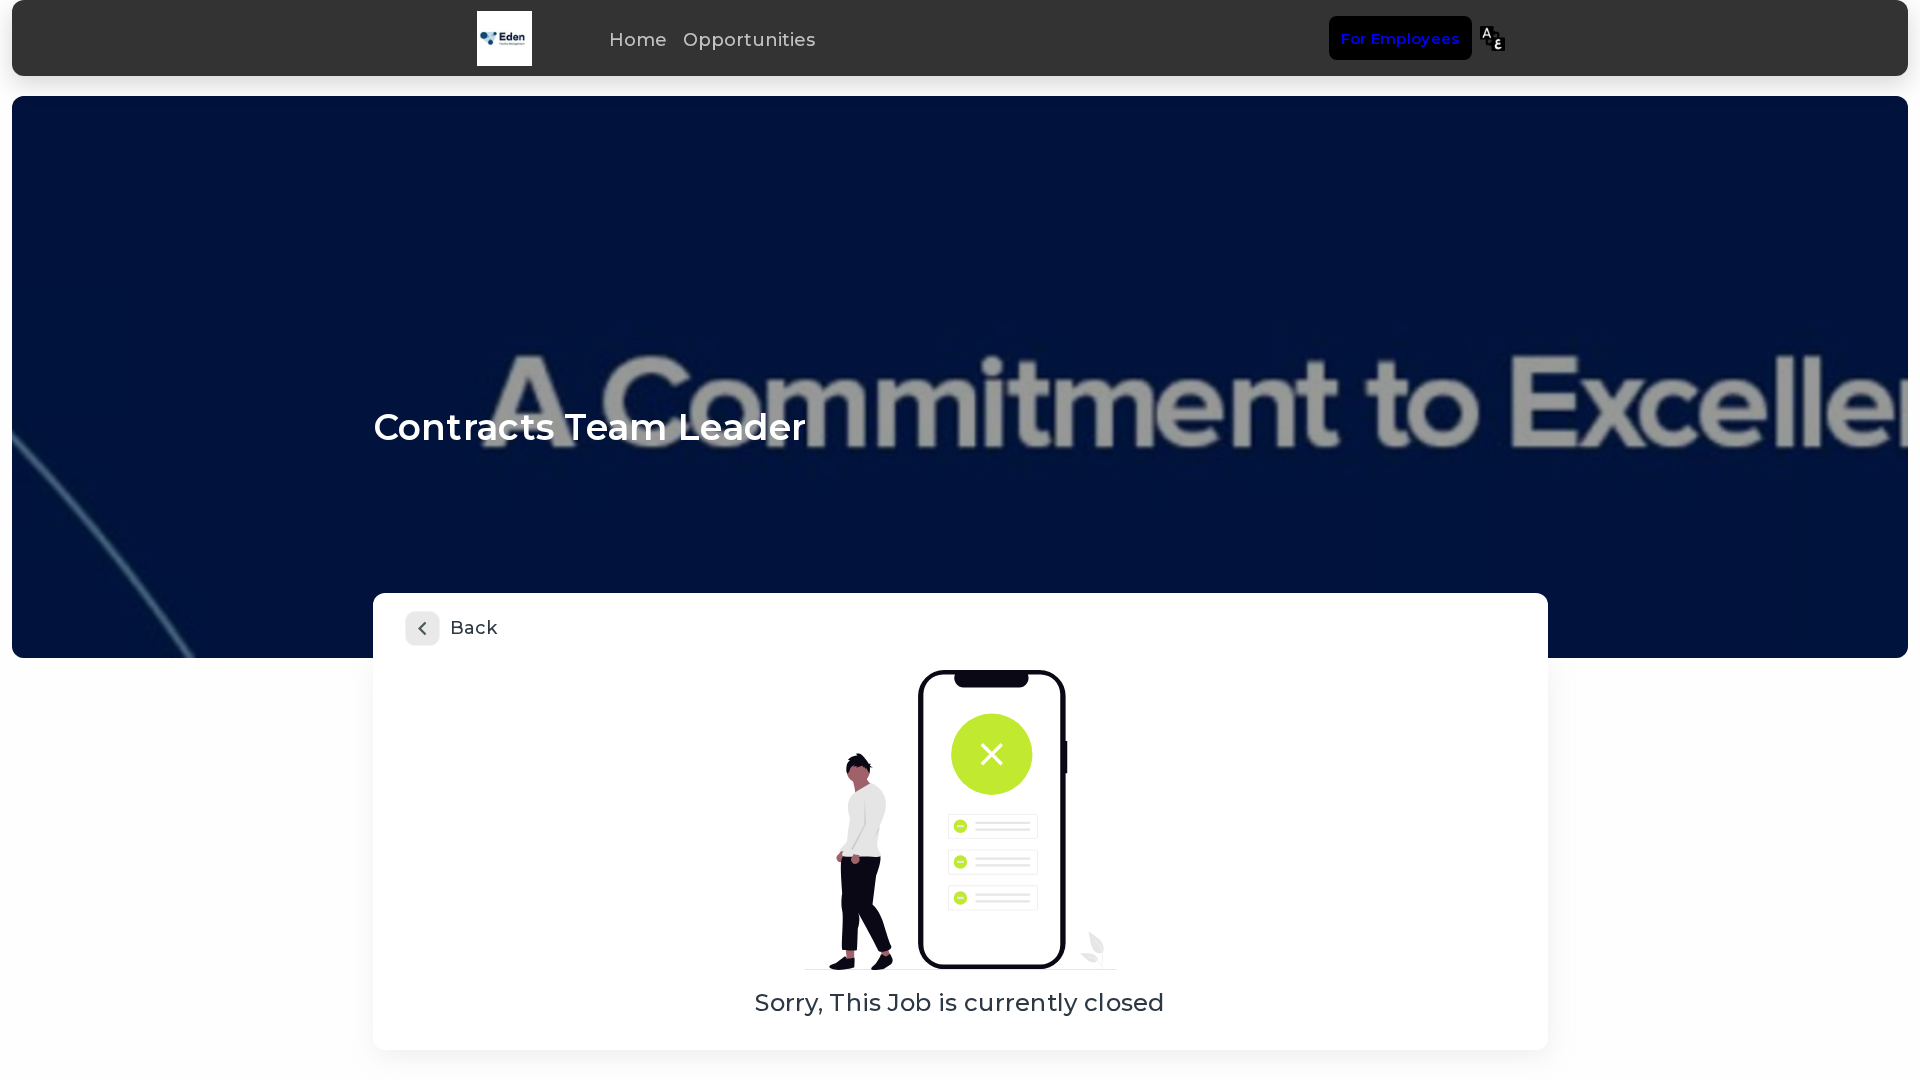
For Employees (1400, 38)
